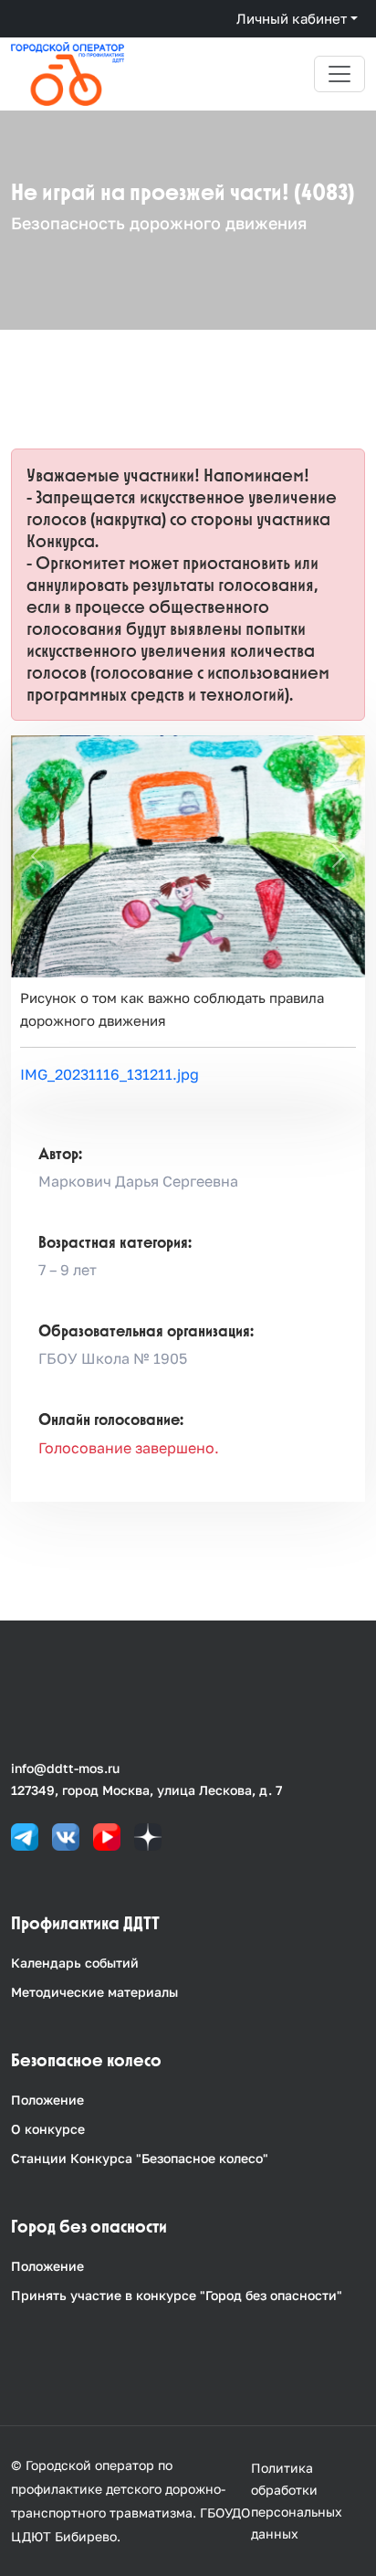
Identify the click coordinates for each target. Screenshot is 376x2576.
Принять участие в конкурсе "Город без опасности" (177, 2295)
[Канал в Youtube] (107, 1836)
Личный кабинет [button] (292, 18)
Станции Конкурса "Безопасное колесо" (140, 2158)
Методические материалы (94, 1992)
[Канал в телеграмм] (25, 1836)
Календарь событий (75, 1963)
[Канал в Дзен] (148, 1836)
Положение (47, 2100)
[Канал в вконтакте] (66, 1836)
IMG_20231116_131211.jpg (110, 1074)
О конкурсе (48, 2129)
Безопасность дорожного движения (159, 223)
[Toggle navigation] (339, 74)
